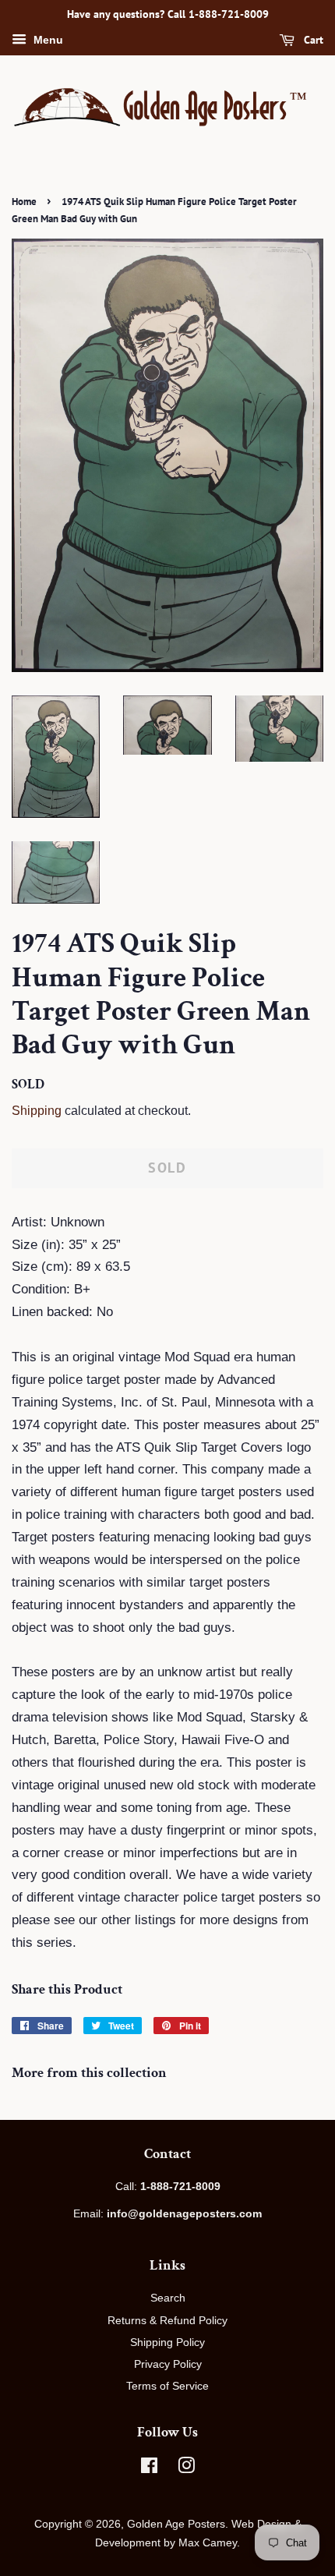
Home (24, 202)
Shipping (37, 1111)
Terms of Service (167, 2386)
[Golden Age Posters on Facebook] (149, 2468)
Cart (312, 40)
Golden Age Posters (176, 2524)
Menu (47, 40)
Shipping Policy (167, 2342)
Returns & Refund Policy (167, 2320)
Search (168, 2298)
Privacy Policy (168, 2364)
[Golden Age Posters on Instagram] (186, 2468)
